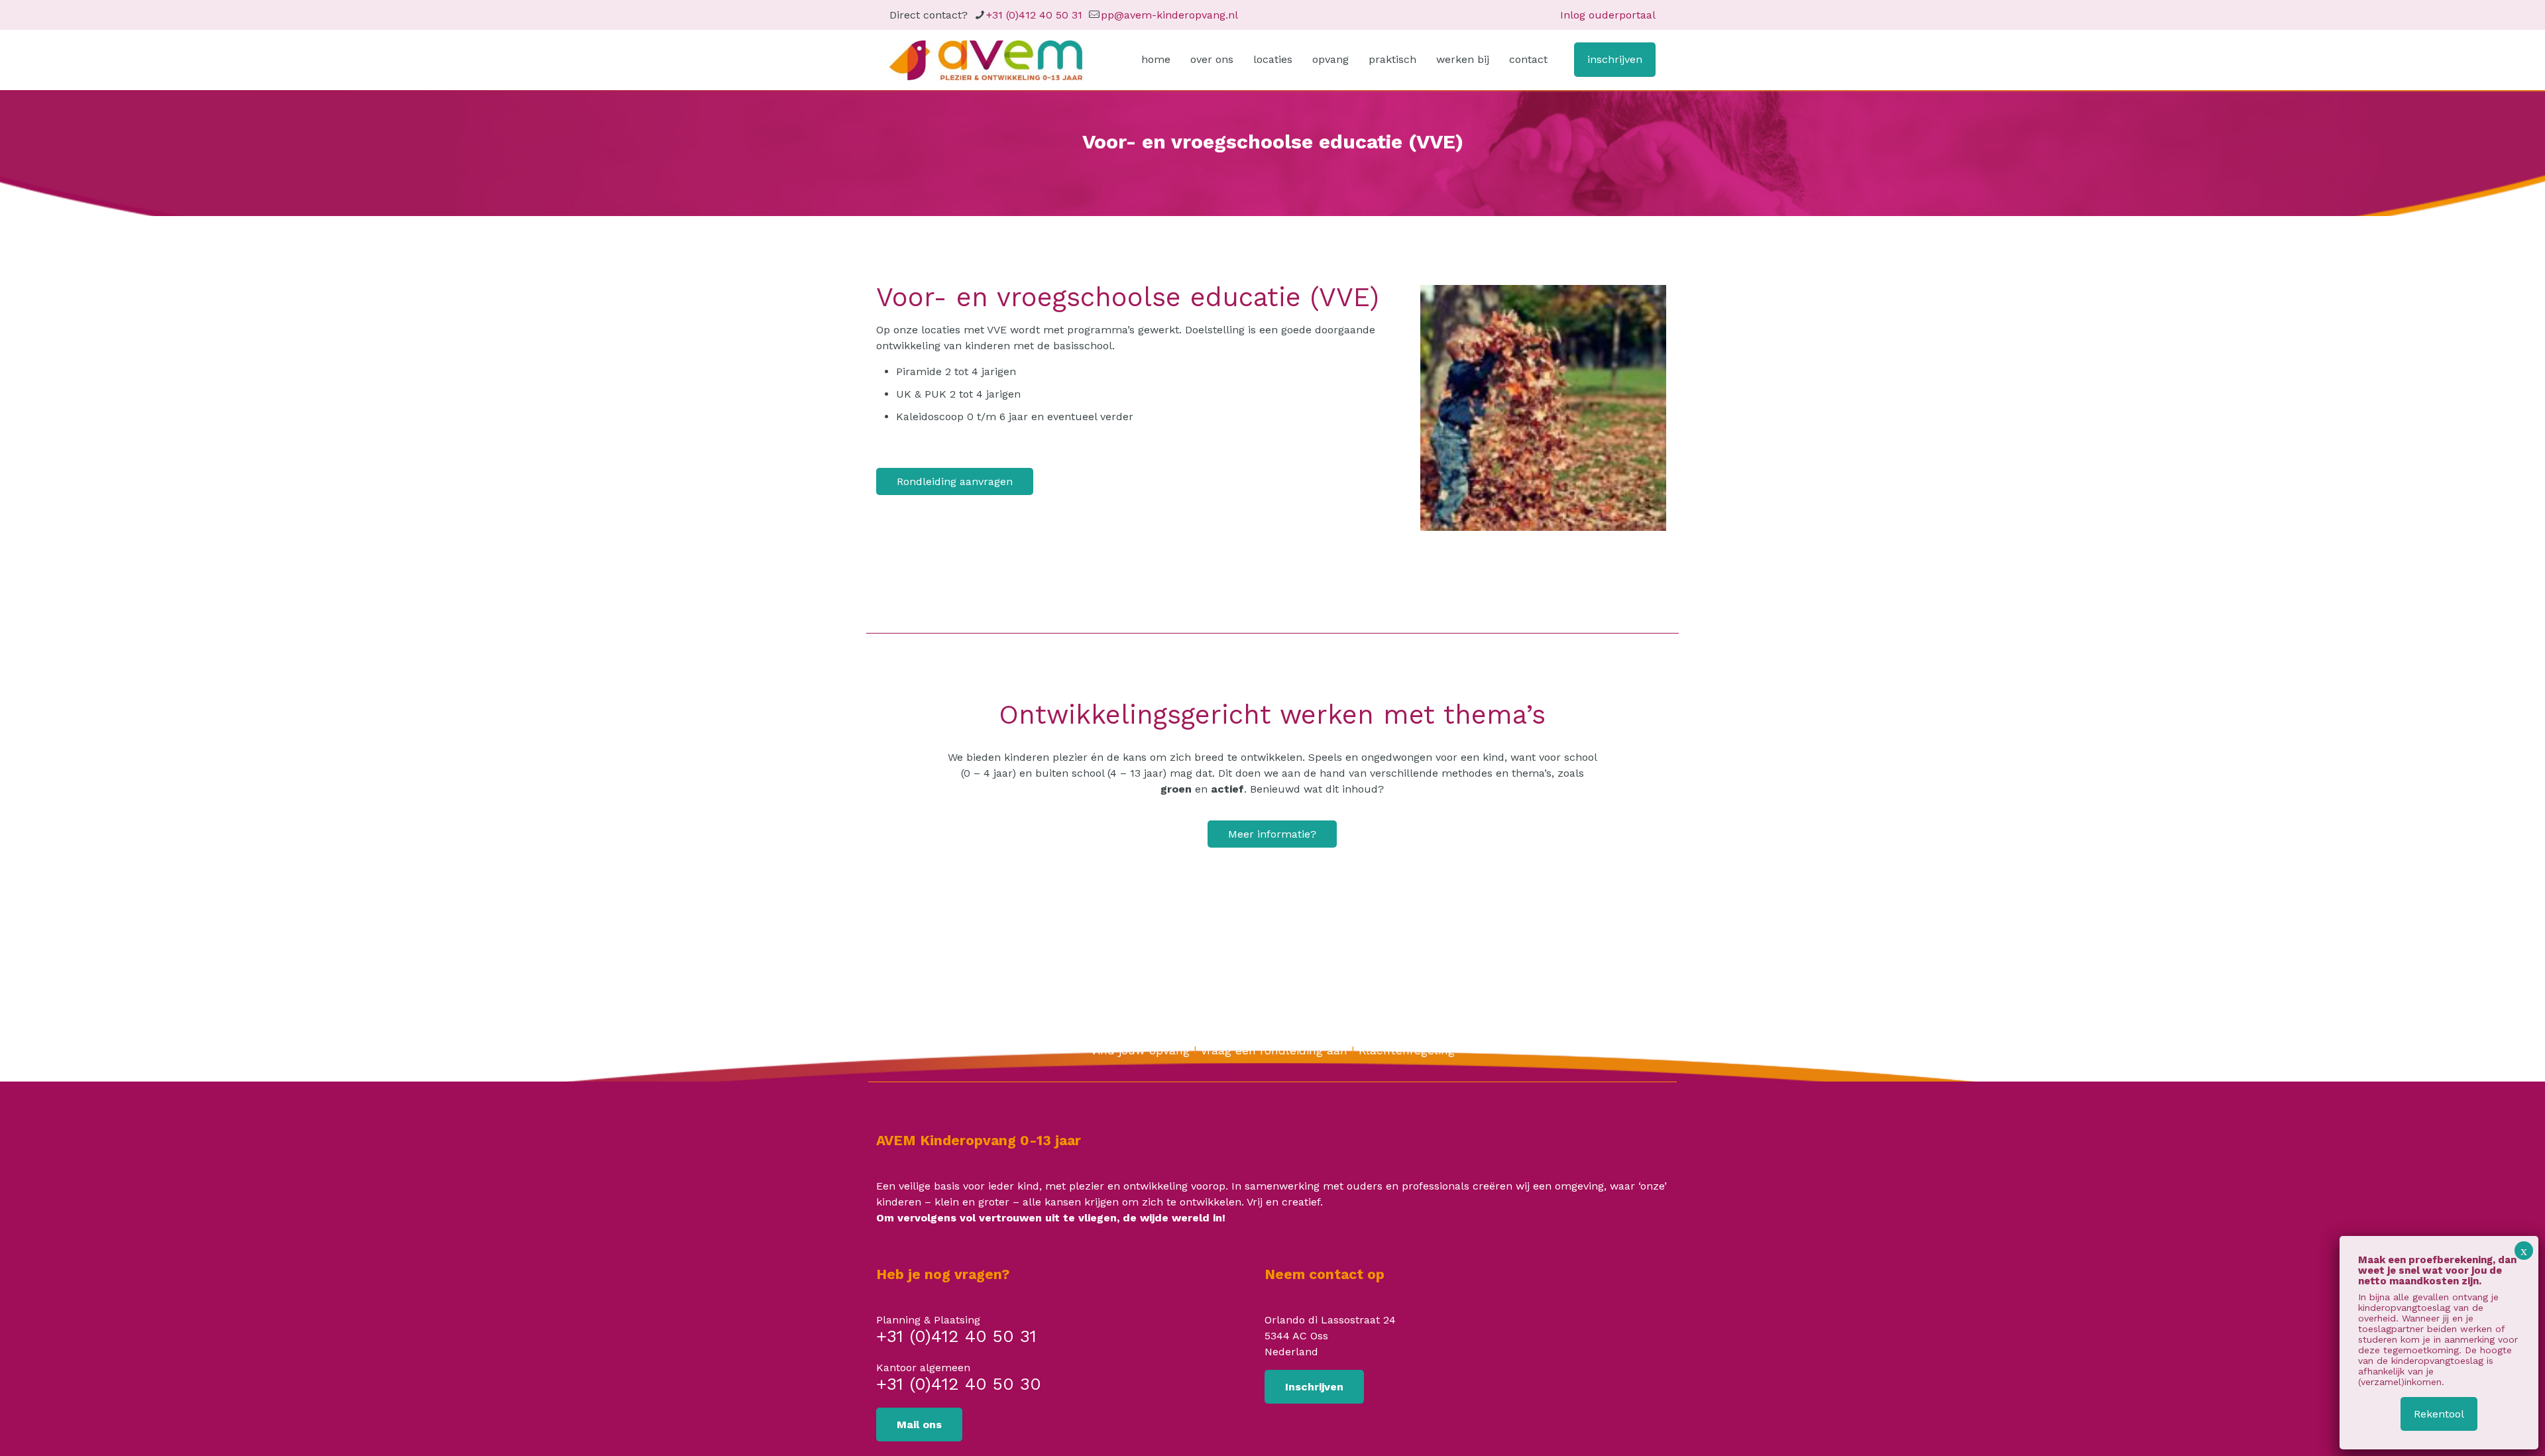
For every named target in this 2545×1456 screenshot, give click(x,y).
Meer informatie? (1272, 834)
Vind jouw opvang (1140, 1050)
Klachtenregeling (1407, 1050)
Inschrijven (1314, 1387)
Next (1686, 408)
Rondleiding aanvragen (955, 481)
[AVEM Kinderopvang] (986, 60)
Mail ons (919, 1425)
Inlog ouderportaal (1608, 15)
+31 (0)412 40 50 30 (959, 1385)
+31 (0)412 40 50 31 (1034, 15)
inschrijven (1615, 59)
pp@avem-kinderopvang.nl (1169, 15)
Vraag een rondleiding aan (1274, 1050)
